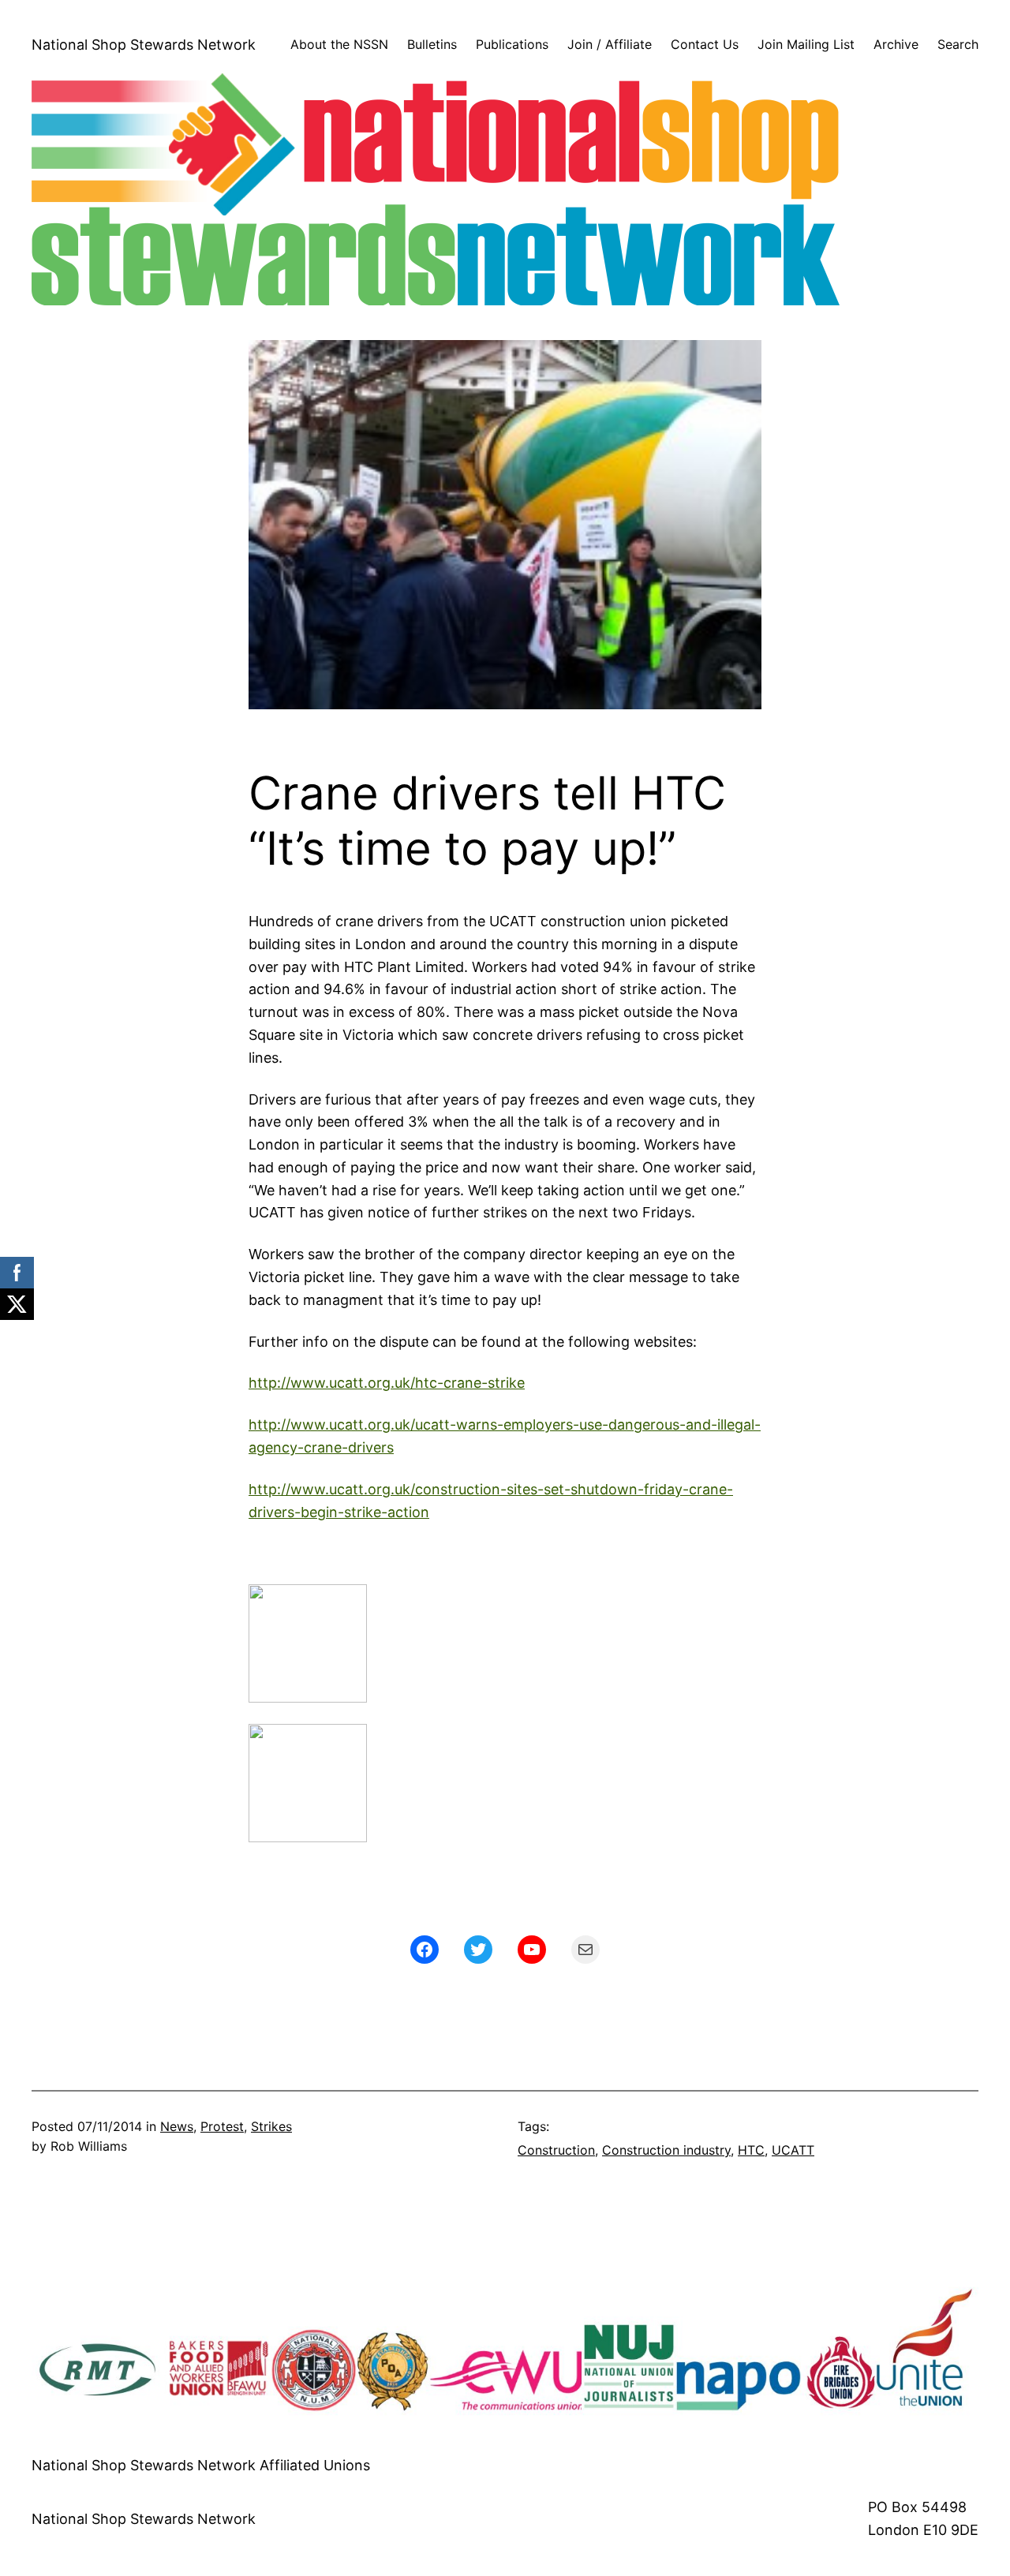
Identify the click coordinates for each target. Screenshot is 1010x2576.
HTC (751, 2150)
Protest (222, 2126)
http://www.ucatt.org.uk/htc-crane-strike (387, 1383)
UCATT (793, 2150)
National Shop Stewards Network (144, 45)
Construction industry (666, 2150)
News (177, 2126)
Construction (556, 2150)
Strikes (271, 2126)
